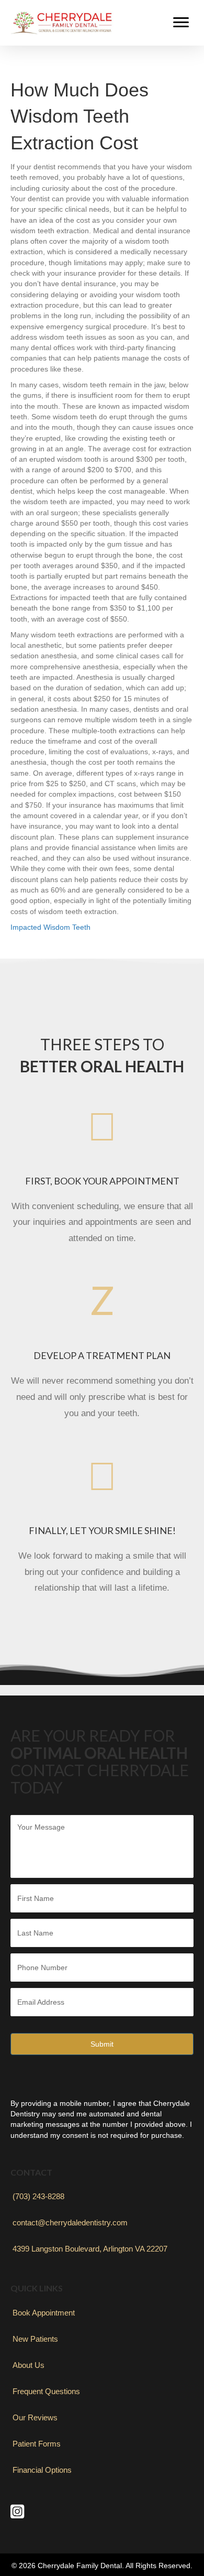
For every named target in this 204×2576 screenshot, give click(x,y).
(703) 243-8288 (38, 2196)
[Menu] (181, 23)
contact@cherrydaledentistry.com (70, 2222)
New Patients (35, 2339)
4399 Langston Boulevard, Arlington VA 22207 (90, 2249)
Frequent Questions (46, 2391)
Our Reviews (35, 2417)
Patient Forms (37, 2444)
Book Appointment (44, 2313)
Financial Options (42, 2470)
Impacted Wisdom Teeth (50, 927)
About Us (29, 2365)
